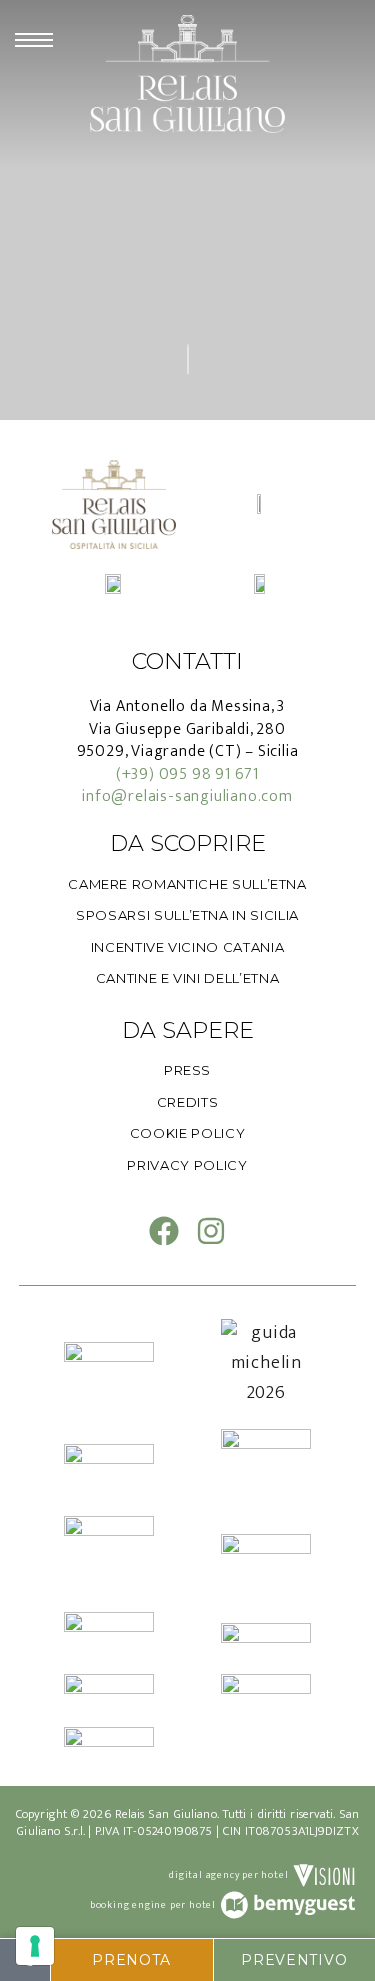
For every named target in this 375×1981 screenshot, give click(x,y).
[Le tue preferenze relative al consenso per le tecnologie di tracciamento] (35, 1946)
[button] (132, 1960)
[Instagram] (211, 1231)
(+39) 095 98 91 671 (187, 774)
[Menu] (34, 40)
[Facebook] (164, 1231)
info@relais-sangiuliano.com (187, 796)
